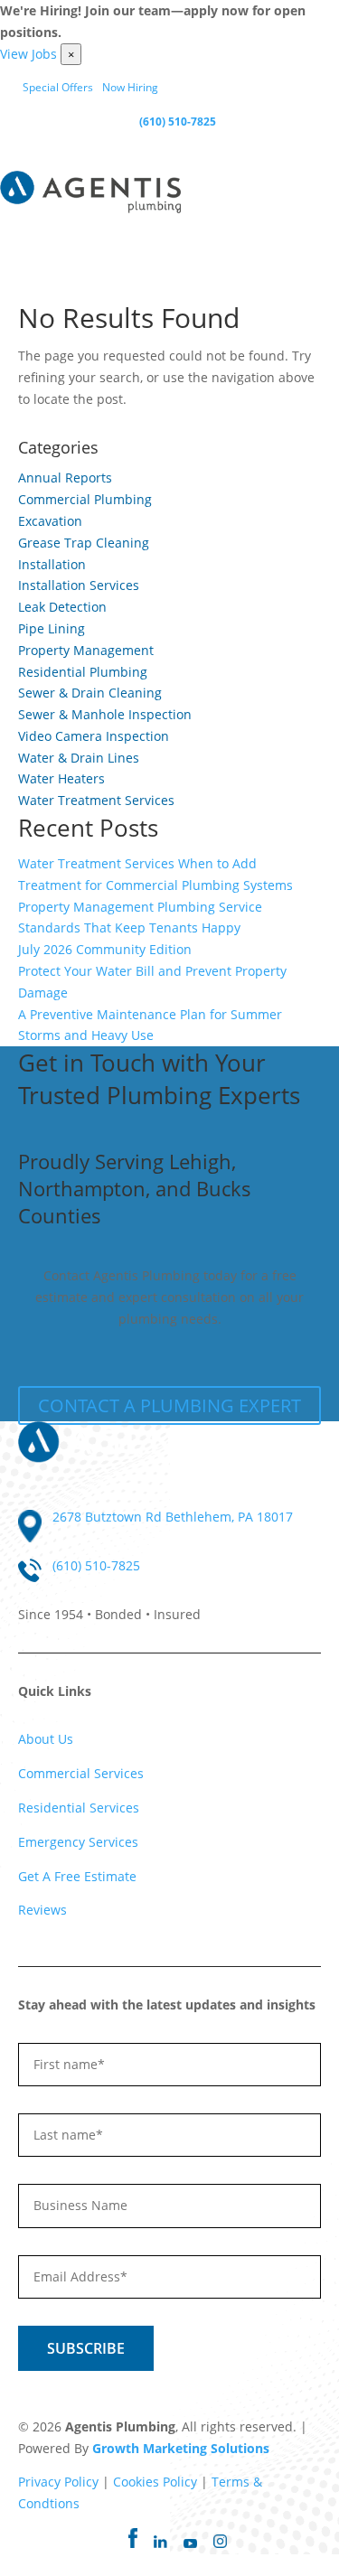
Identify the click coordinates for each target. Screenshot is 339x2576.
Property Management (86, 650)
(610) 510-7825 (178, 122)
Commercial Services (81, 1773)
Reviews (42, 1910)
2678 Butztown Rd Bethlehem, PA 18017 (173, 1517)
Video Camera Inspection (94, 736)
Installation (52, 564)
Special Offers (58, 87)
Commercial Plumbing (85, 499)
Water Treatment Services (96, 800)
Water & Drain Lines (79, 758)
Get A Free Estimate (77, 1876)
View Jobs (28, 54)
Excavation (50, 521)
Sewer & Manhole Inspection (105, 714)
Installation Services (79, 585)
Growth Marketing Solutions (181, 2448)
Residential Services (79, 1808)
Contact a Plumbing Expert (169, 1405)
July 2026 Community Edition (105, 949)
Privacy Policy (58, 2482)
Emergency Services (78, 1842)
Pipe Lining (52, 628)
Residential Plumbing (83, 672)
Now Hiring (130, 87)
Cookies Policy (155, 2482)
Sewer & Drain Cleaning (90, 693)
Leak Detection (62, 607)
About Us (46, 1739)
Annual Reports (65, 478)
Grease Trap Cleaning (84, 543)
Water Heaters (61, 778)
